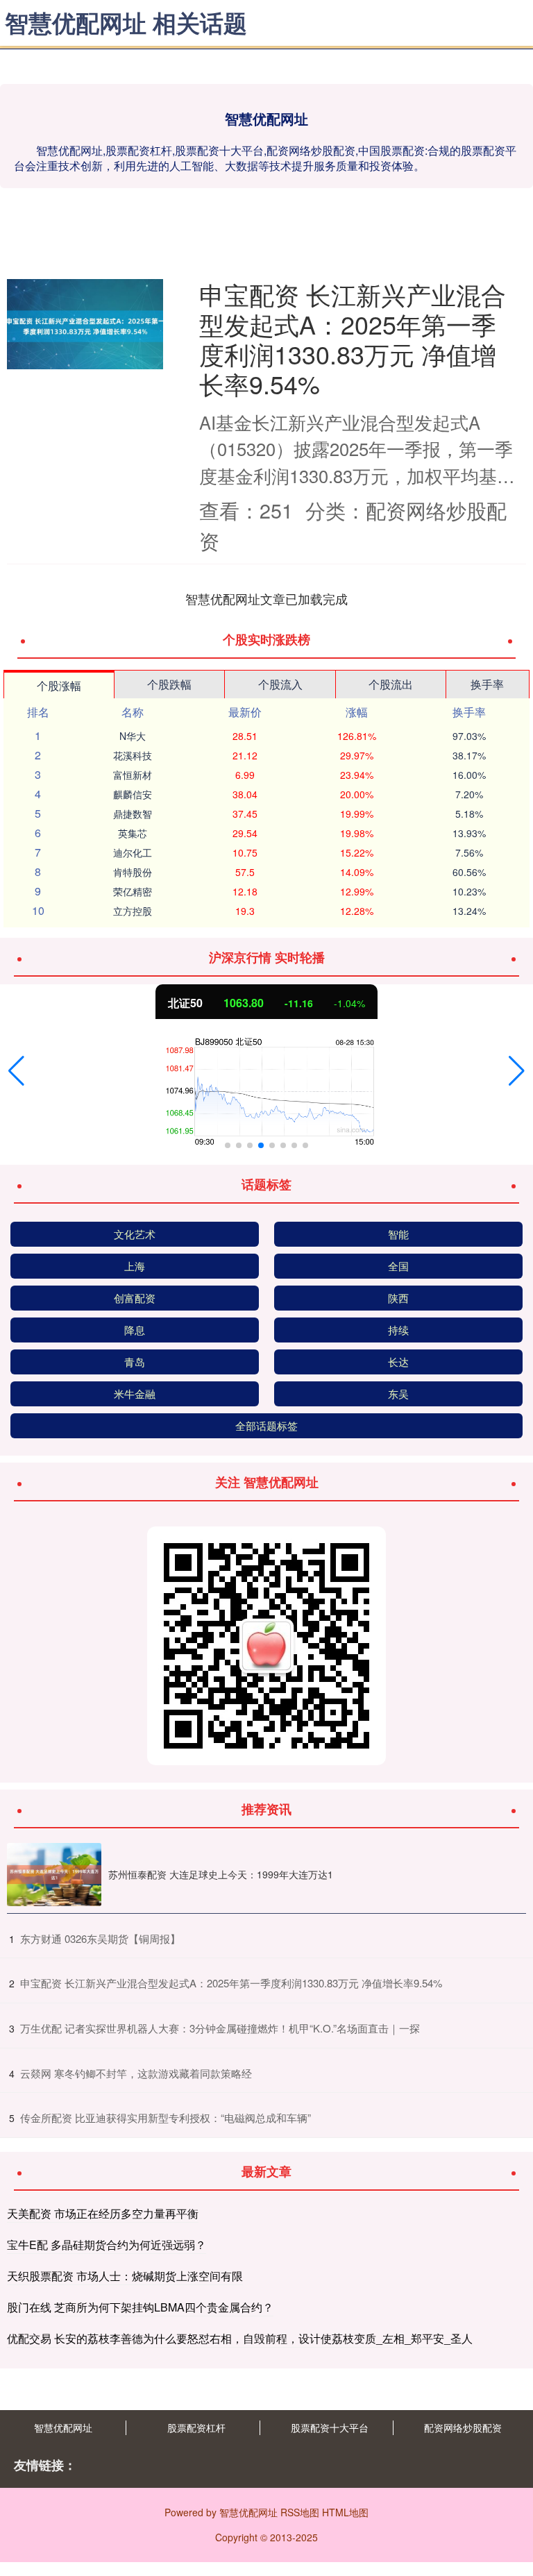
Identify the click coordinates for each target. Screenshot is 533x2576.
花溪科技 (133, 755)
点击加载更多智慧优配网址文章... (267, 598)
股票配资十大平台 (330, 2427)
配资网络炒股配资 (463, 2427)
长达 (398, 1362)
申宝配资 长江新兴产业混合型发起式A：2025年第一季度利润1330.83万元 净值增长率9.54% (353, 339)
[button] (16, 1071)
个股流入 (280, 684)
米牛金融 (135, 1394)
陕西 (398, 1298)
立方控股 (133, 911)
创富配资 (135, 1298)
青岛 (135, 1362)
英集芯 (133, 833)
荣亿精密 (133, 891)
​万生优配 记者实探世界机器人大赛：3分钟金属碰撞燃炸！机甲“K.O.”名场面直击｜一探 (220, 2028)
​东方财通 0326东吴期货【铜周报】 (100, 1938)
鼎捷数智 (133, 814)
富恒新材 (133, 775)
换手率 (487, 684)
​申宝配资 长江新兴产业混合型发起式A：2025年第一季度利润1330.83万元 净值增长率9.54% (231, 1983)
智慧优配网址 (63, 2427)
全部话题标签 (266, 1425)
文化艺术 (135, 1234)
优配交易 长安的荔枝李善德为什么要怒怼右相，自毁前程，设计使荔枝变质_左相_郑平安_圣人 (240, 2338)
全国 (398, 1266)
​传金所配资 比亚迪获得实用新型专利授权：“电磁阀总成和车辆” (166, 2118)
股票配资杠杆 (196, 2427)
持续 (398, 1330)
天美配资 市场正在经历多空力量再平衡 (103, 2213)
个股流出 (391, 684)
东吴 (398, 1394)
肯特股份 (133, 872)
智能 (398, 1234)
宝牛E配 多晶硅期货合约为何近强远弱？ (107, 2245)
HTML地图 (345, 2512)
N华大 (133, 736)
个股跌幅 (169, 684)
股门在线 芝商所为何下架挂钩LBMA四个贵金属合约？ (140, 2307)
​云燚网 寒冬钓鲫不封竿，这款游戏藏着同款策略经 (136, 2073)
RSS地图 (300, 2512)
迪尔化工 (133, 852)
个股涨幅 (59, 685)
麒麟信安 (133, 794)
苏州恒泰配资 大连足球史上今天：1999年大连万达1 (221, 1874)
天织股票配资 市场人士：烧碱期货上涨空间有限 (125, 2276)
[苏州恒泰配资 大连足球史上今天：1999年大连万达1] (54, 1875)
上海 (135, 1266)
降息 (135, 1330)
